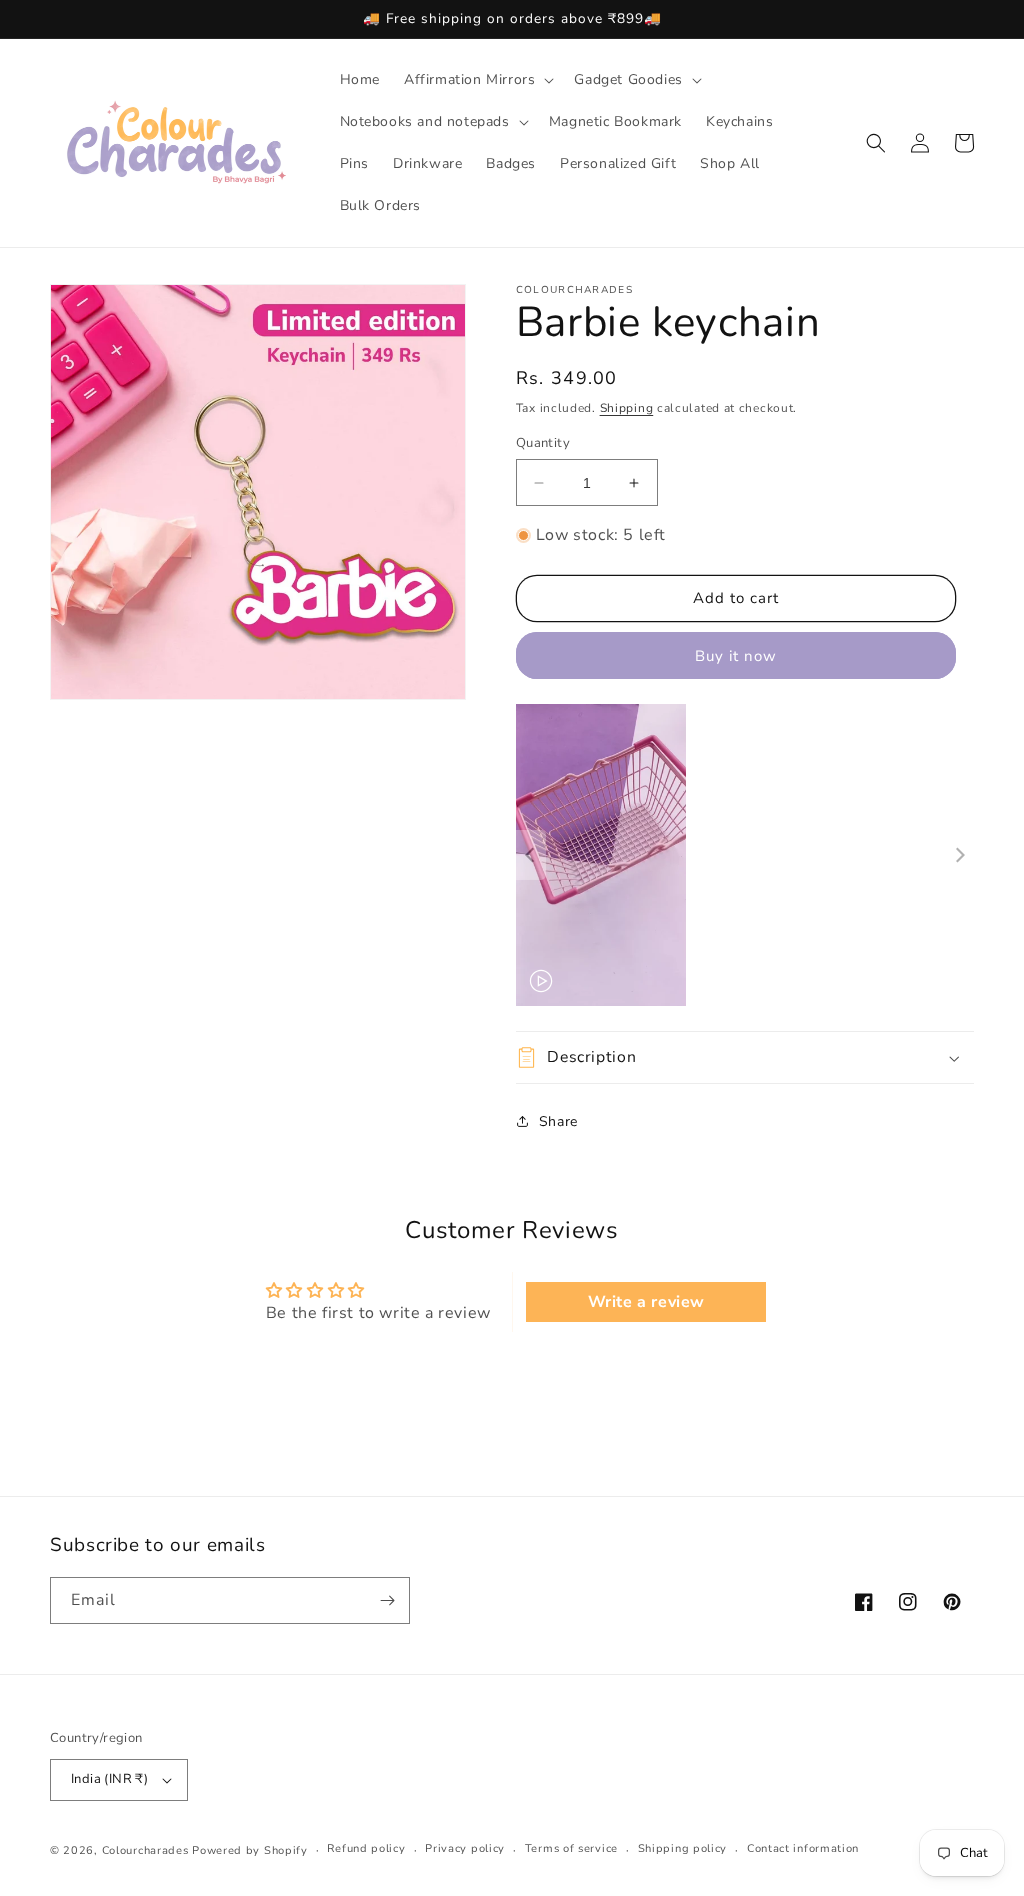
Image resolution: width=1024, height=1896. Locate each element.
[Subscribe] (387, 1600)
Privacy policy (465, 1848)
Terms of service (571, 1848)
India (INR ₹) (109, 1779)
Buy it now (736, 656)
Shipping (627, 408)
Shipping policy (683, 1848)
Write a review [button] (646, 1302)
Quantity (543, 443)
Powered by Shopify (250, 1850)
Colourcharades (145, 1850)
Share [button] (558, 1121)
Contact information (803, 1848)
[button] (477, 80)
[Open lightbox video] (601, 855)
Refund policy (366, 1848)
